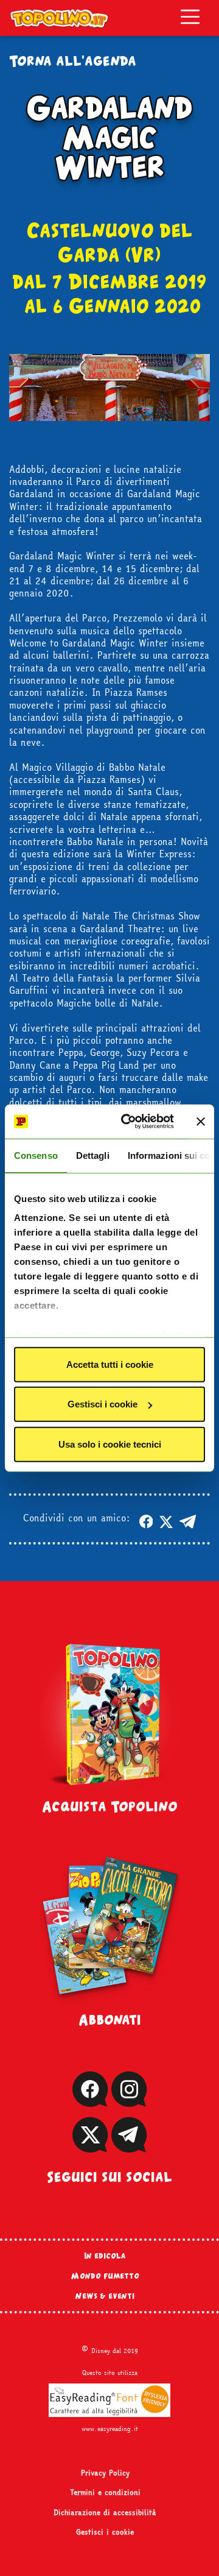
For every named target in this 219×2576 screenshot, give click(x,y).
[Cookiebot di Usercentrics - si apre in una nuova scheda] (128, 1122)
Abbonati (110, 2019)
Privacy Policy (105, 2473)
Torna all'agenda (73, 60)
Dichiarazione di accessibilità (105, 2513)
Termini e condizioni (105, 2493)
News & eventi (105, 2296)
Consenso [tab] (36, 1155)
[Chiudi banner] (201, 1122)
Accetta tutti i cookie (110, 1364)
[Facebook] (90, 2101)
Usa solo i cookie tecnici (110, 1444)
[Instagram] (129, 2101)
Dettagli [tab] (93, 1155)
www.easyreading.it (110, 2429)
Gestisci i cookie (103, 1404)
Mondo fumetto (105, 2276)
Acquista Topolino (110, 1806)
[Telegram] (129, 2147)
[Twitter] (90, 2147)
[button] (146, 1519)
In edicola (105, 2256)
